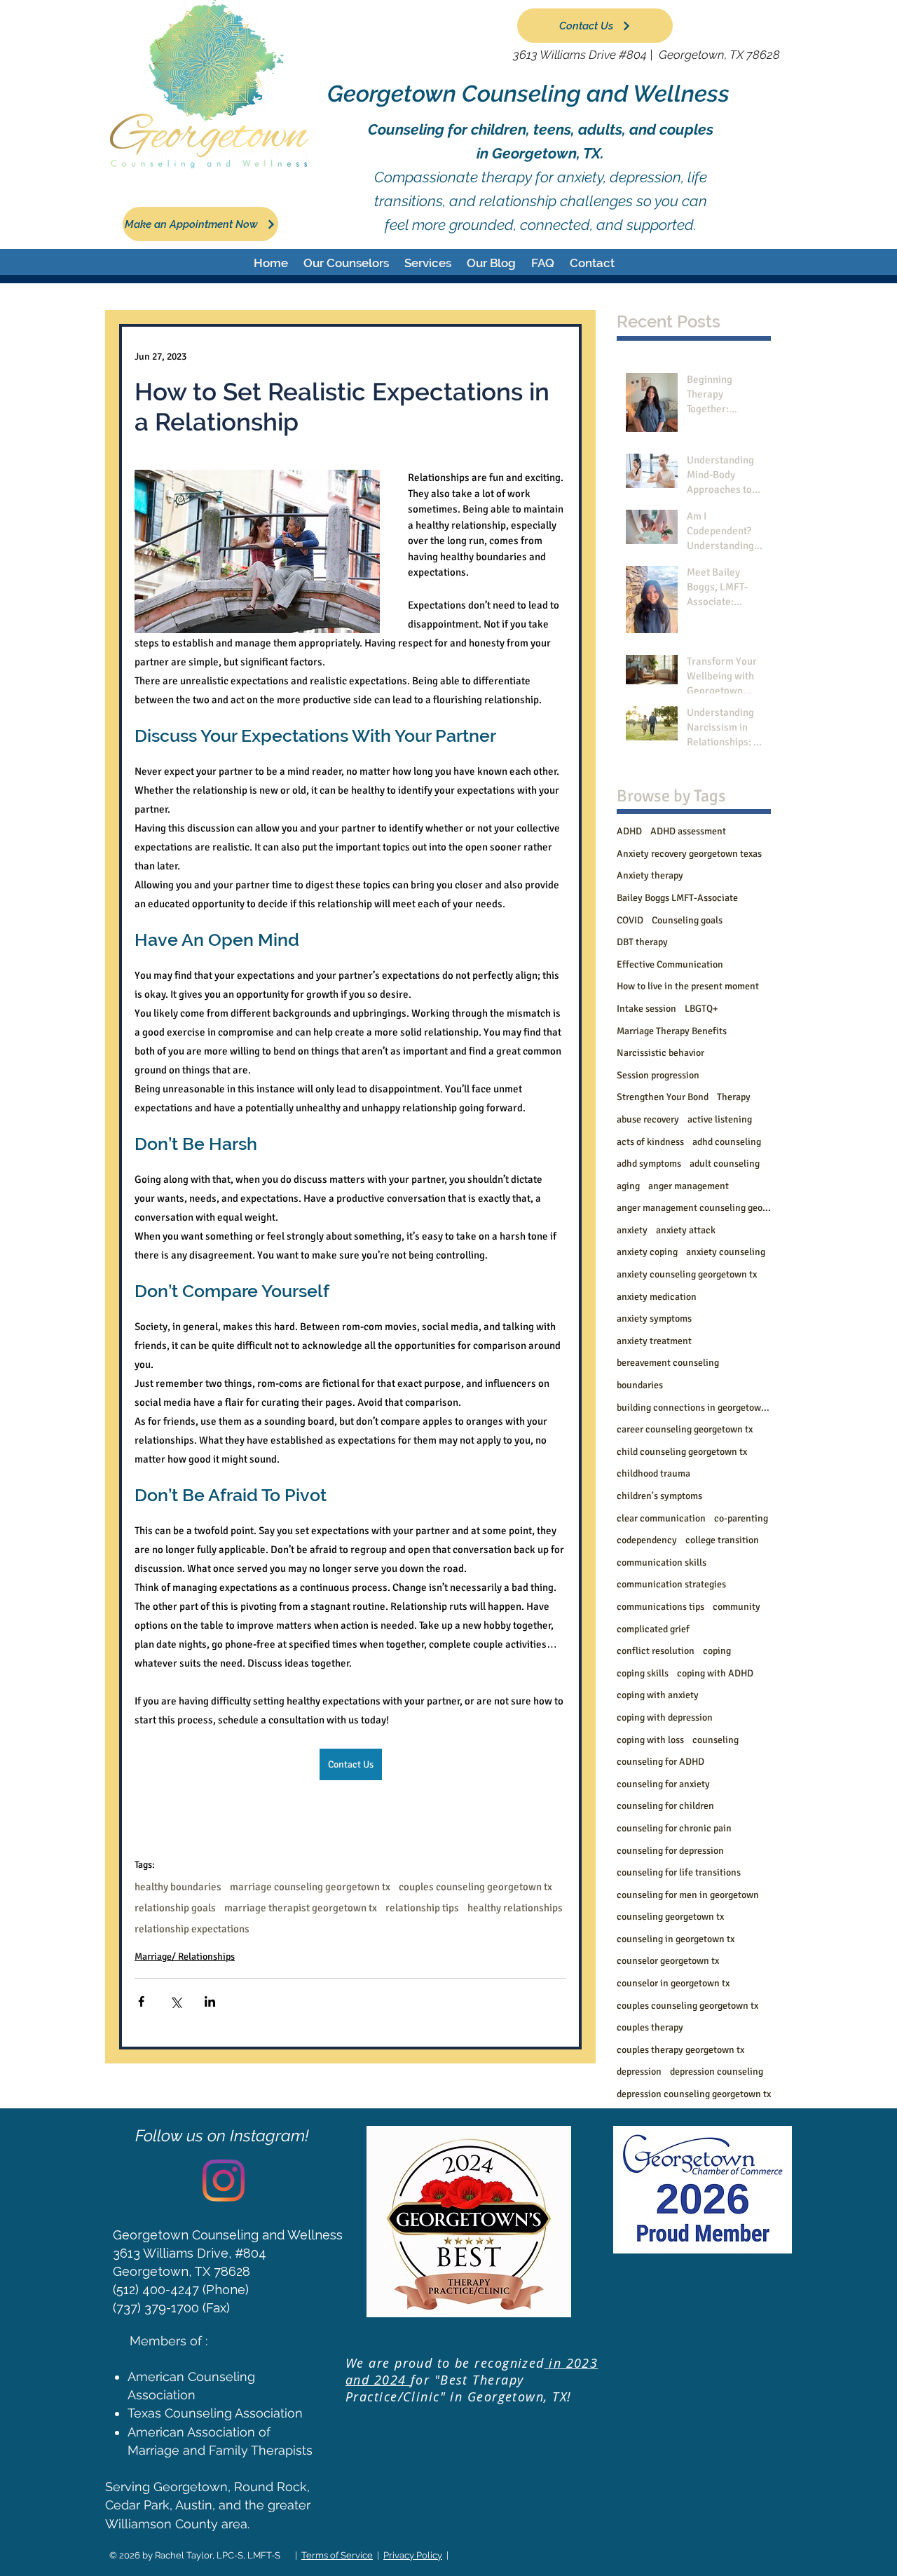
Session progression (658, 1075)
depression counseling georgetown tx (694, 2094)
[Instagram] (224, 2181)
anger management (689, 1186)
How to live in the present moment (688, 986)
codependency (647, 1540)
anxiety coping (647, 1252)
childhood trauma (653, 1473)
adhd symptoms (649, 1164)
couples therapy (650, 2027)
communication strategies (671, 1584)
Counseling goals (687, 920)
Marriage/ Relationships (185, 1957)
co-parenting (741, 1518)
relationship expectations (192, 1929)
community (737, 1607)
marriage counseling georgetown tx (310, 1887)
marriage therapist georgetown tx (301, 1908)
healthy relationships (515, 1908)
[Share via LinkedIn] (210, 2001)
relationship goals (175, 1908)
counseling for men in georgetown (688, 1895)
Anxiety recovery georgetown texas (689, 854)
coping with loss (650, 1740)
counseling (715, 1740)
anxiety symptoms (654, 1318)
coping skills (643, 1673)
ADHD (629, 831)
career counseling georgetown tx (685, 1429)
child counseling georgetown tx (682, 1452)
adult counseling (725, 1164)
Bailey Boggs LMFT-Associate (677, 898)
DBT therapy (642, 942)
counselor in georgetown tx (673, 1983)
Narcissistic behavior (660, 1053)
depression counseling (717, 2072)
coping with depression (665, 1717)
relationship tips (422, 1908)
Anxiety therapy (650, 875)
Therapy (734, 1097)
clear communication (661, 1518)
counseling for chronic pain (674, 1828)
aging (628, 1186)
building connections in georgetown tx (694, 1408)
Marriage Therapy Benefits (672, 1031)
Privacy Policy (413, 2555)
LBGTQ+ (701, 1009)
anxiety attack (686, 1230)
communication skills (662, 1562)
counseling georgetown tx (670, 1917)
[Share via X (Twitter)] (176, 2001)
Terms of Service (337, 2555)
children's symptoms (659, 1496)
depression (639, 2072)
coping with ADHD (715, 1673)
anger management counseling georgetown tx (694, 1208)
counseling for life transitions (679, 1872)
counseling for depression (670, 1851)
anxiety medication (657, 1297)
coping (717, 1651)
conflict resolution (656, 1651)
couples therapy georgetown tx (680, 2050)
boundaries (640, 1385)
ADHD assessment (688, 831)
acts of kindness (650, 1142)
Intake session (646, 1009)
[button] (346, 263)
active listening (720, 1119)
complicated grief (653, 1629)
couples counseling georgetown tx (475, 1887)
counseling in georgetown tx (676, 1939)
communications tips (660, 1607)
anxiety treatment (654, 1341)
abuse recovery (648, 1119)
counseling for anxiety (663, 1784)
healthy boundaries (178, 1887)
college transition (722, 1540)
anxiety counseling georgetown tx (687, 1274)
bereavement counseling (668, 1363)
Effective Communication (670, 964)
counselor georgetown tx (668, 1961)
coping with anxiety (658, 1695)
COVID (630, 920)
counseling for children (665, 1806)
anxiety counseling (726, 1252)
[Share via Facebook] (141, 2001)
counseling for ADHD (660, 1762)
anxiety (632, 1230)
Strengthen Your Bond (663, 1097)
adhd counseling (727, 1142)
